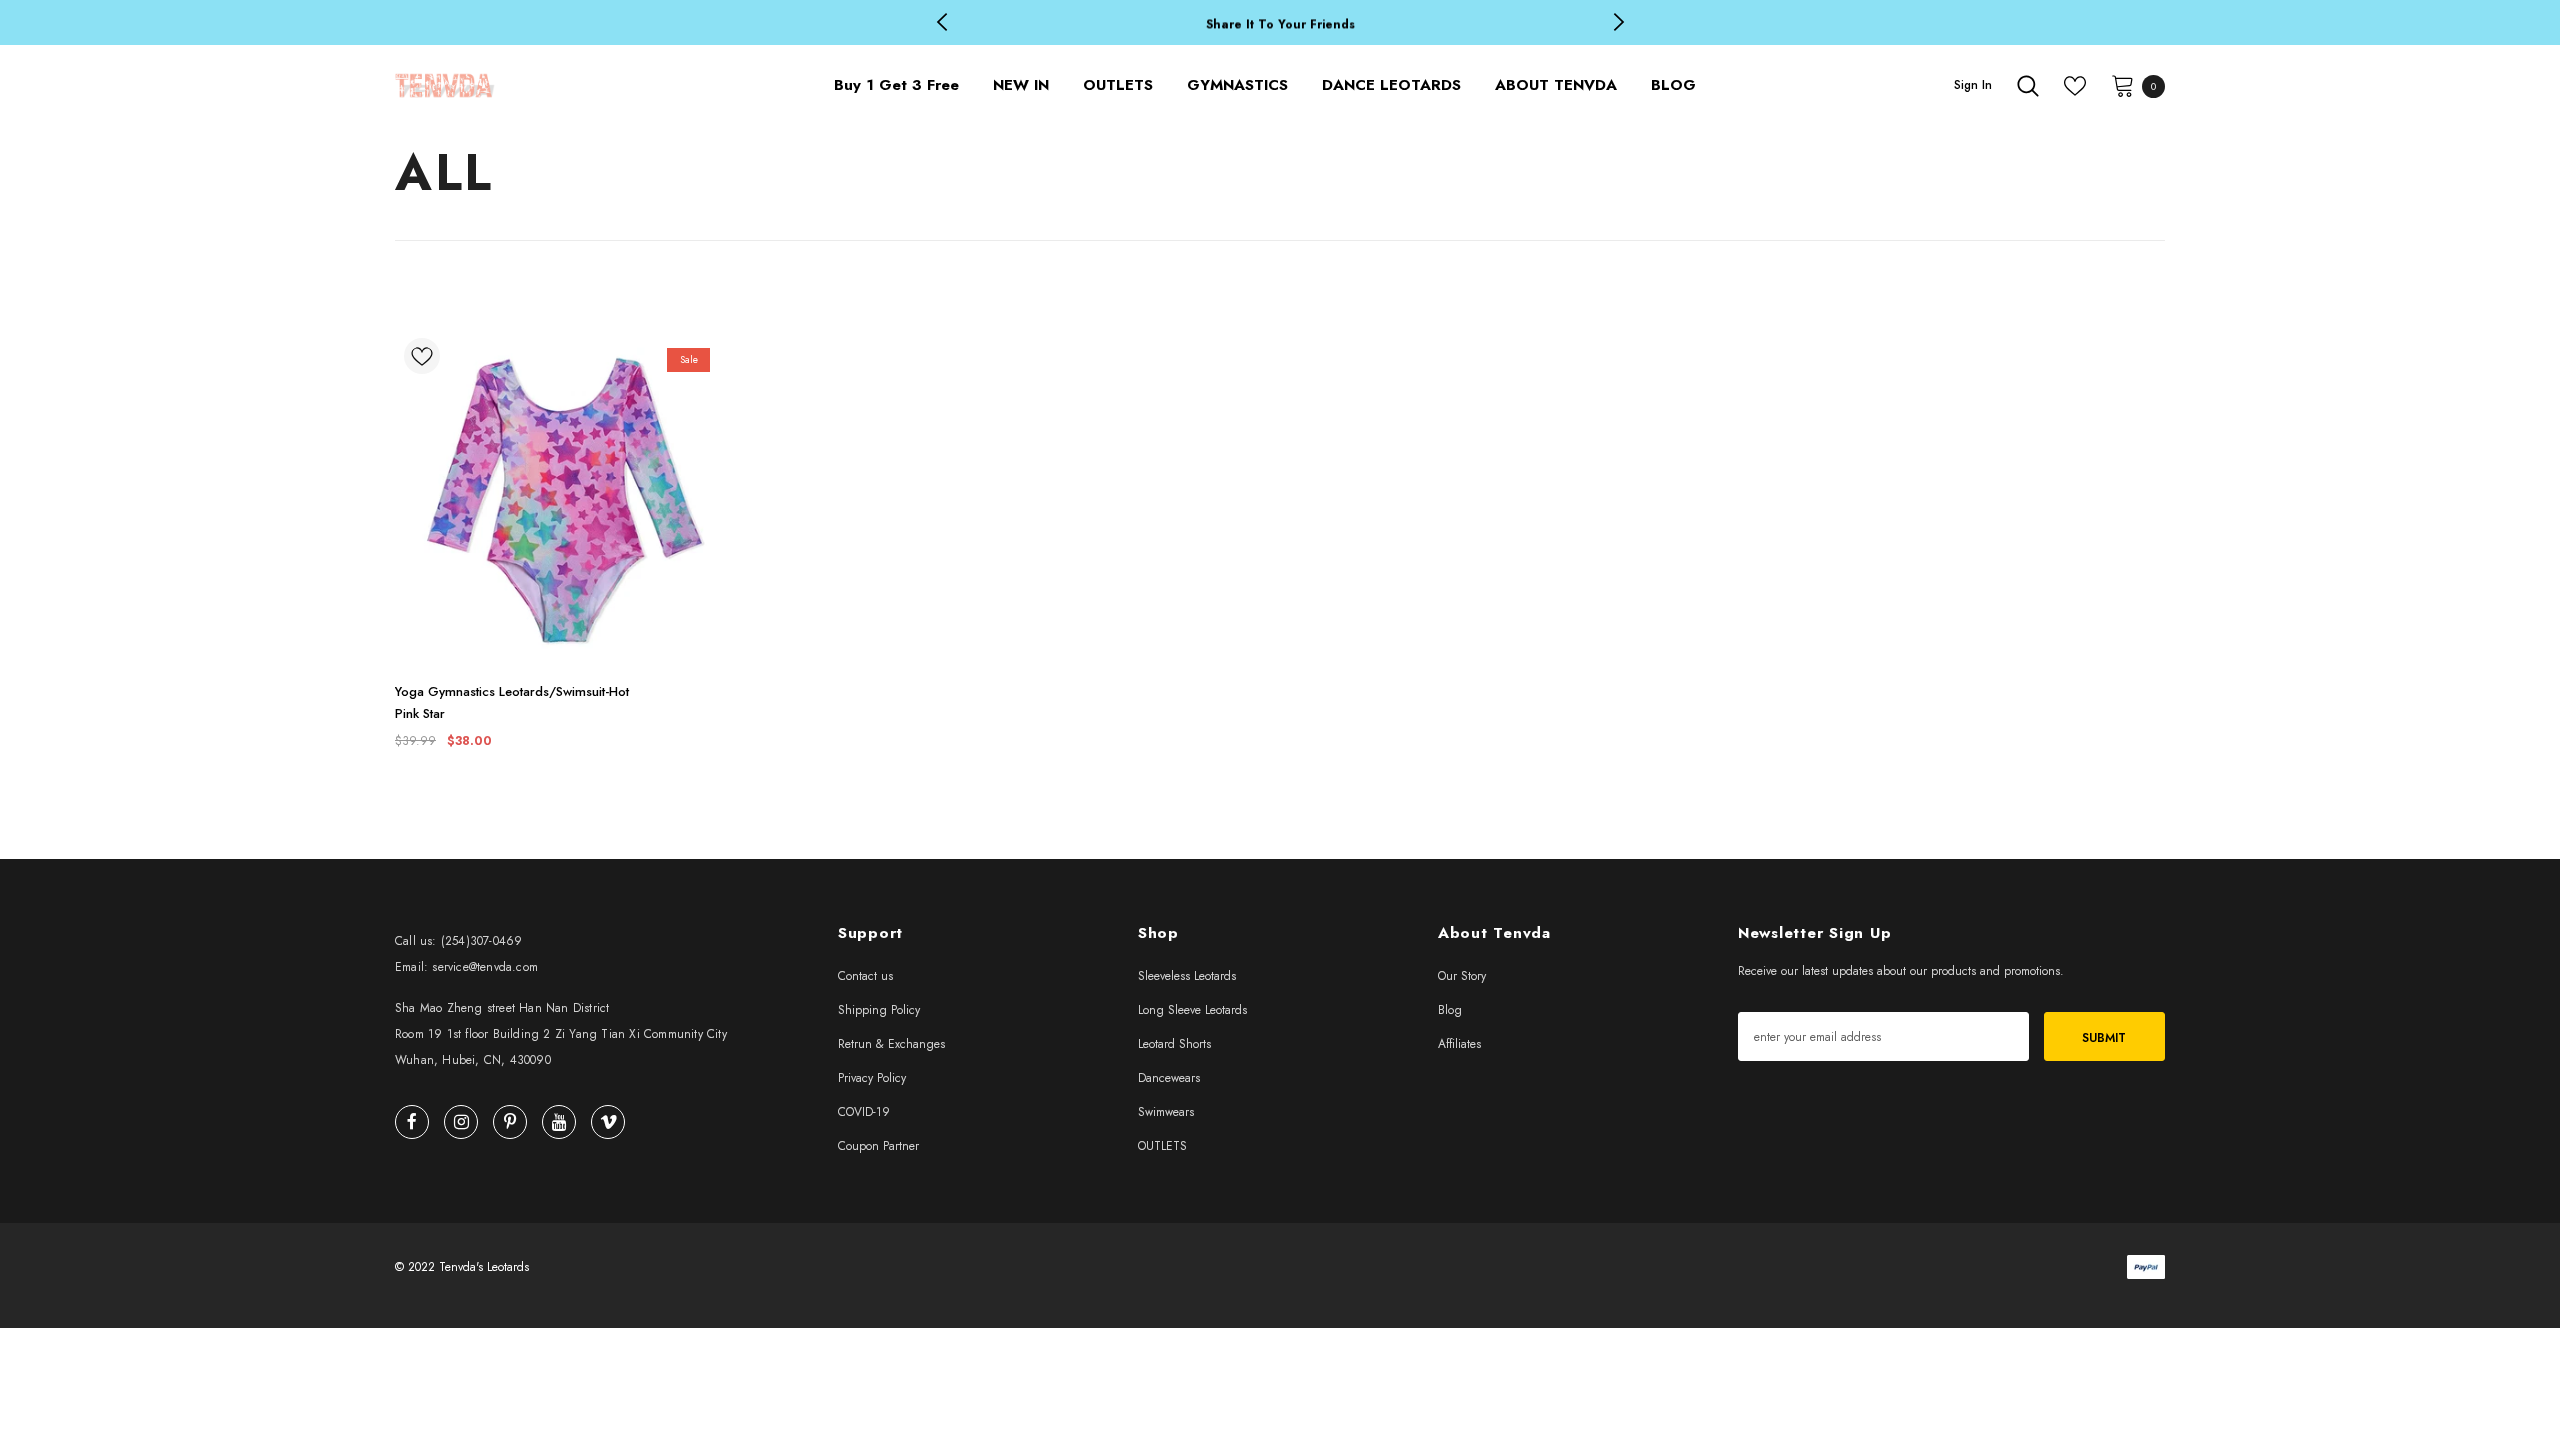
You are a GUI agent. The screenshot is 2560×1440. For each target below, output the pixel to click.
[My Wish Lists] (2075, 86)
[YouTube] (559, 1122)
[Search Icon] (2028, 86)
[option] (1280, 23)
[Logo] (562, 85)
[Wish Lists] (422, 360)
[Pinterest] (510, 1122)
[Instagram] (461, 1122)
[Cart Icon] (2123, 85)
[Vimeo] (608, 1122)
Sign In (1973, 85)
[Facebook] (412, 1122)
